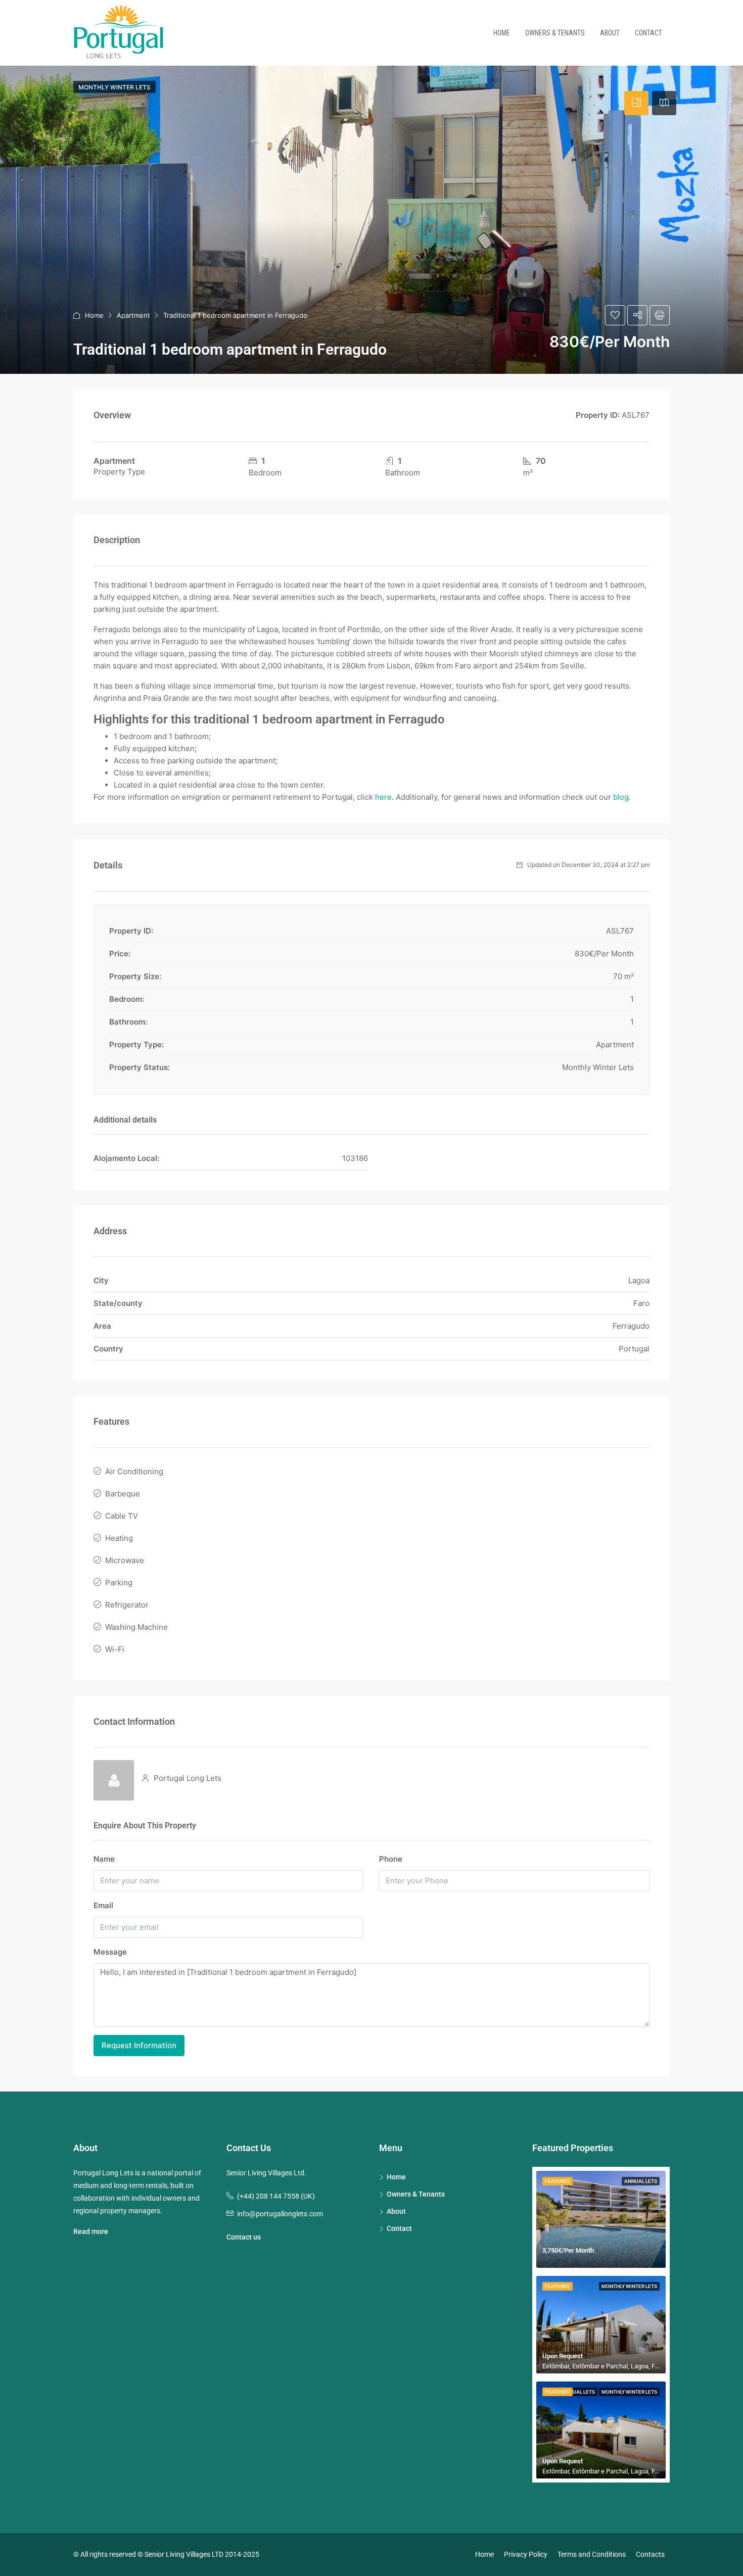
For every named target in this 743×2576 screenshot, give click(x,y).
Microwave (125, 1560)
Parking (119, 1583)
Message (110, 1952)
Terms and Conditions (592, 2554)
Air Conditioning (134, 1471)
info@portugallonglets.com (280, 2214)
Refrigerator (127, 1605)
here (383, 797)
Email (103, 1905)
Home (502, 33)
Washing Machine (136, 1627)
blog (621, 797)
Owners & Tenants (555, 33)
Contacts (650, 2554)
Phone (391, 1859)
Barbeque (123, 1494)
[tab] (636, 103)
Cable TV (122, 1516)
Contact (648, 33)
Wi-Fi (115, 1649)
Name (104, 1859)
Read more (91, 2231)
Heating (119, 1538)
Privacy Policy (526, 2554)
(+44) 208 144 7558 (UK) (276, 2196)
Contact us (244, 2237)
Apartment (133, 315)
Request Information (139, 2045)
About (610, 33)
